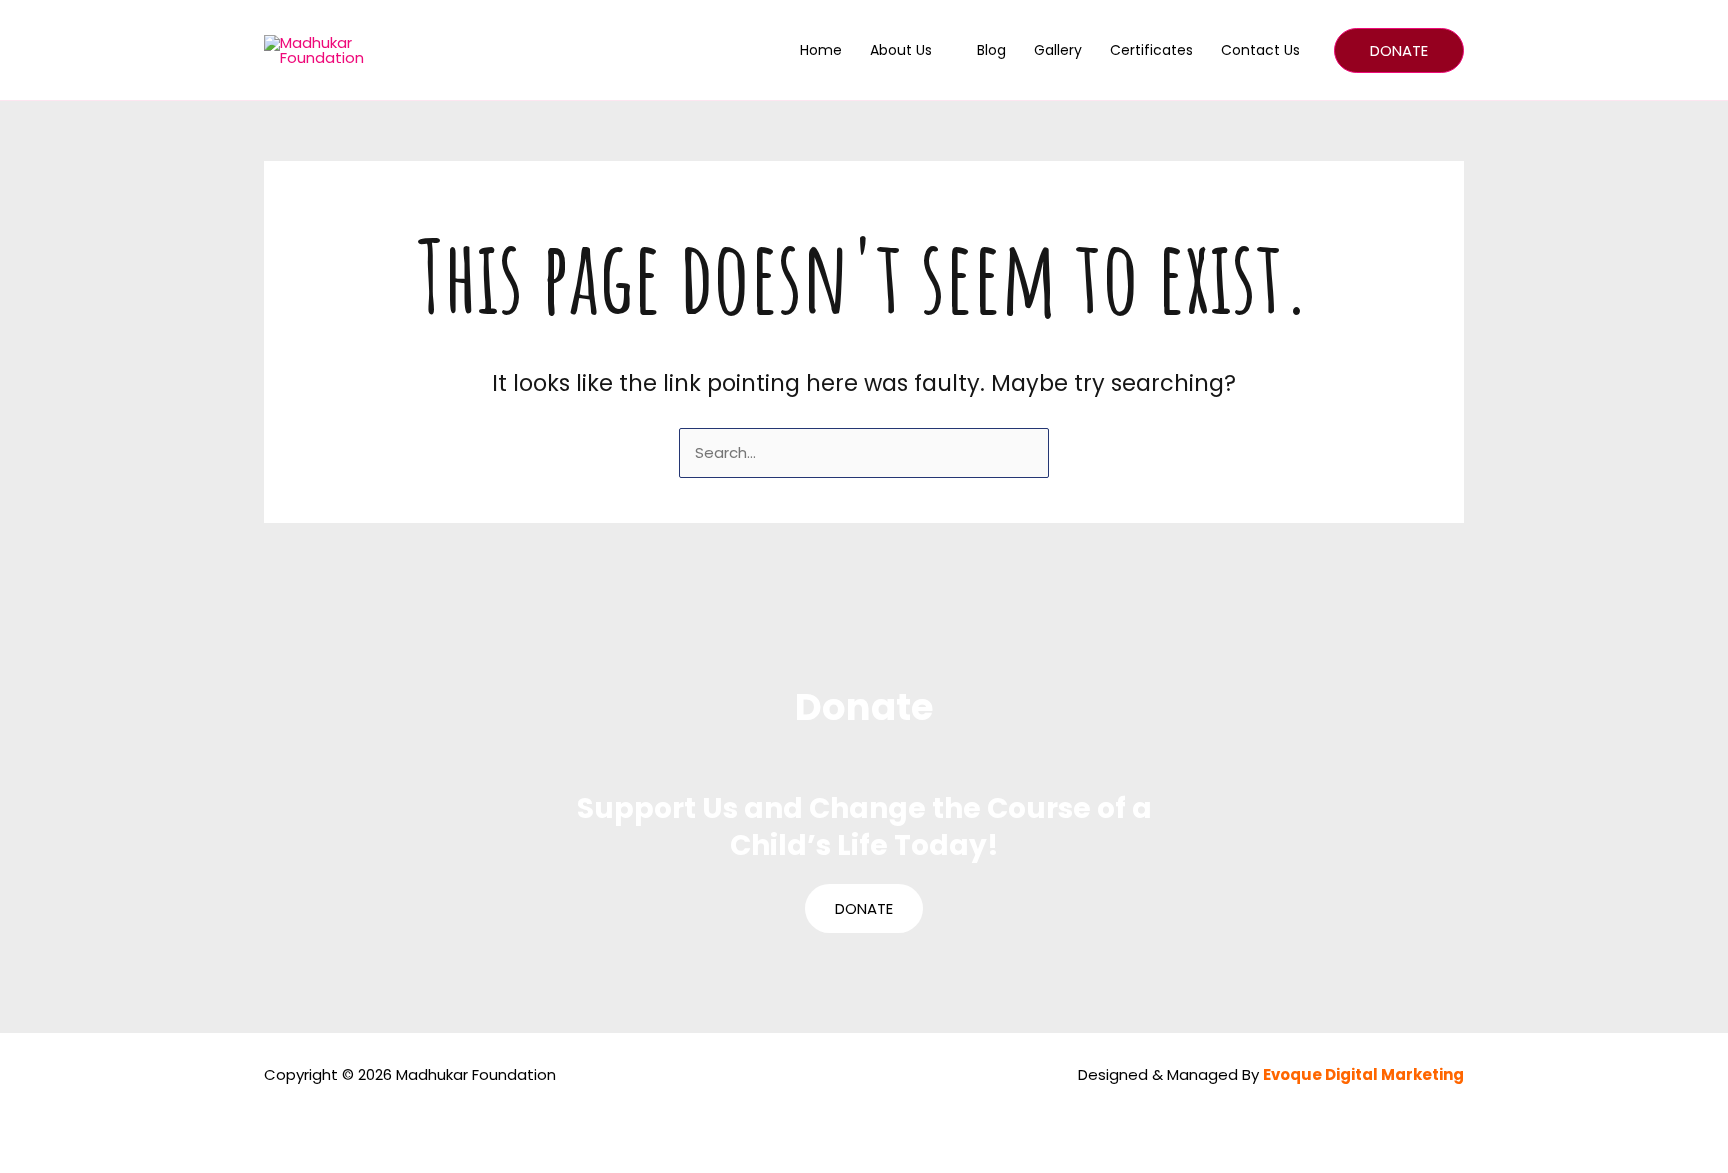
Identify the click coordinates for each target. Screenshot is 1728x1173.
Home (821, 50)
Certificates (1151, 50)
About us (901, 50)
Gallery (1058, 50)
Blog (991, 50)
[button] (1399, 50)
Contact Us (1260, 50)
